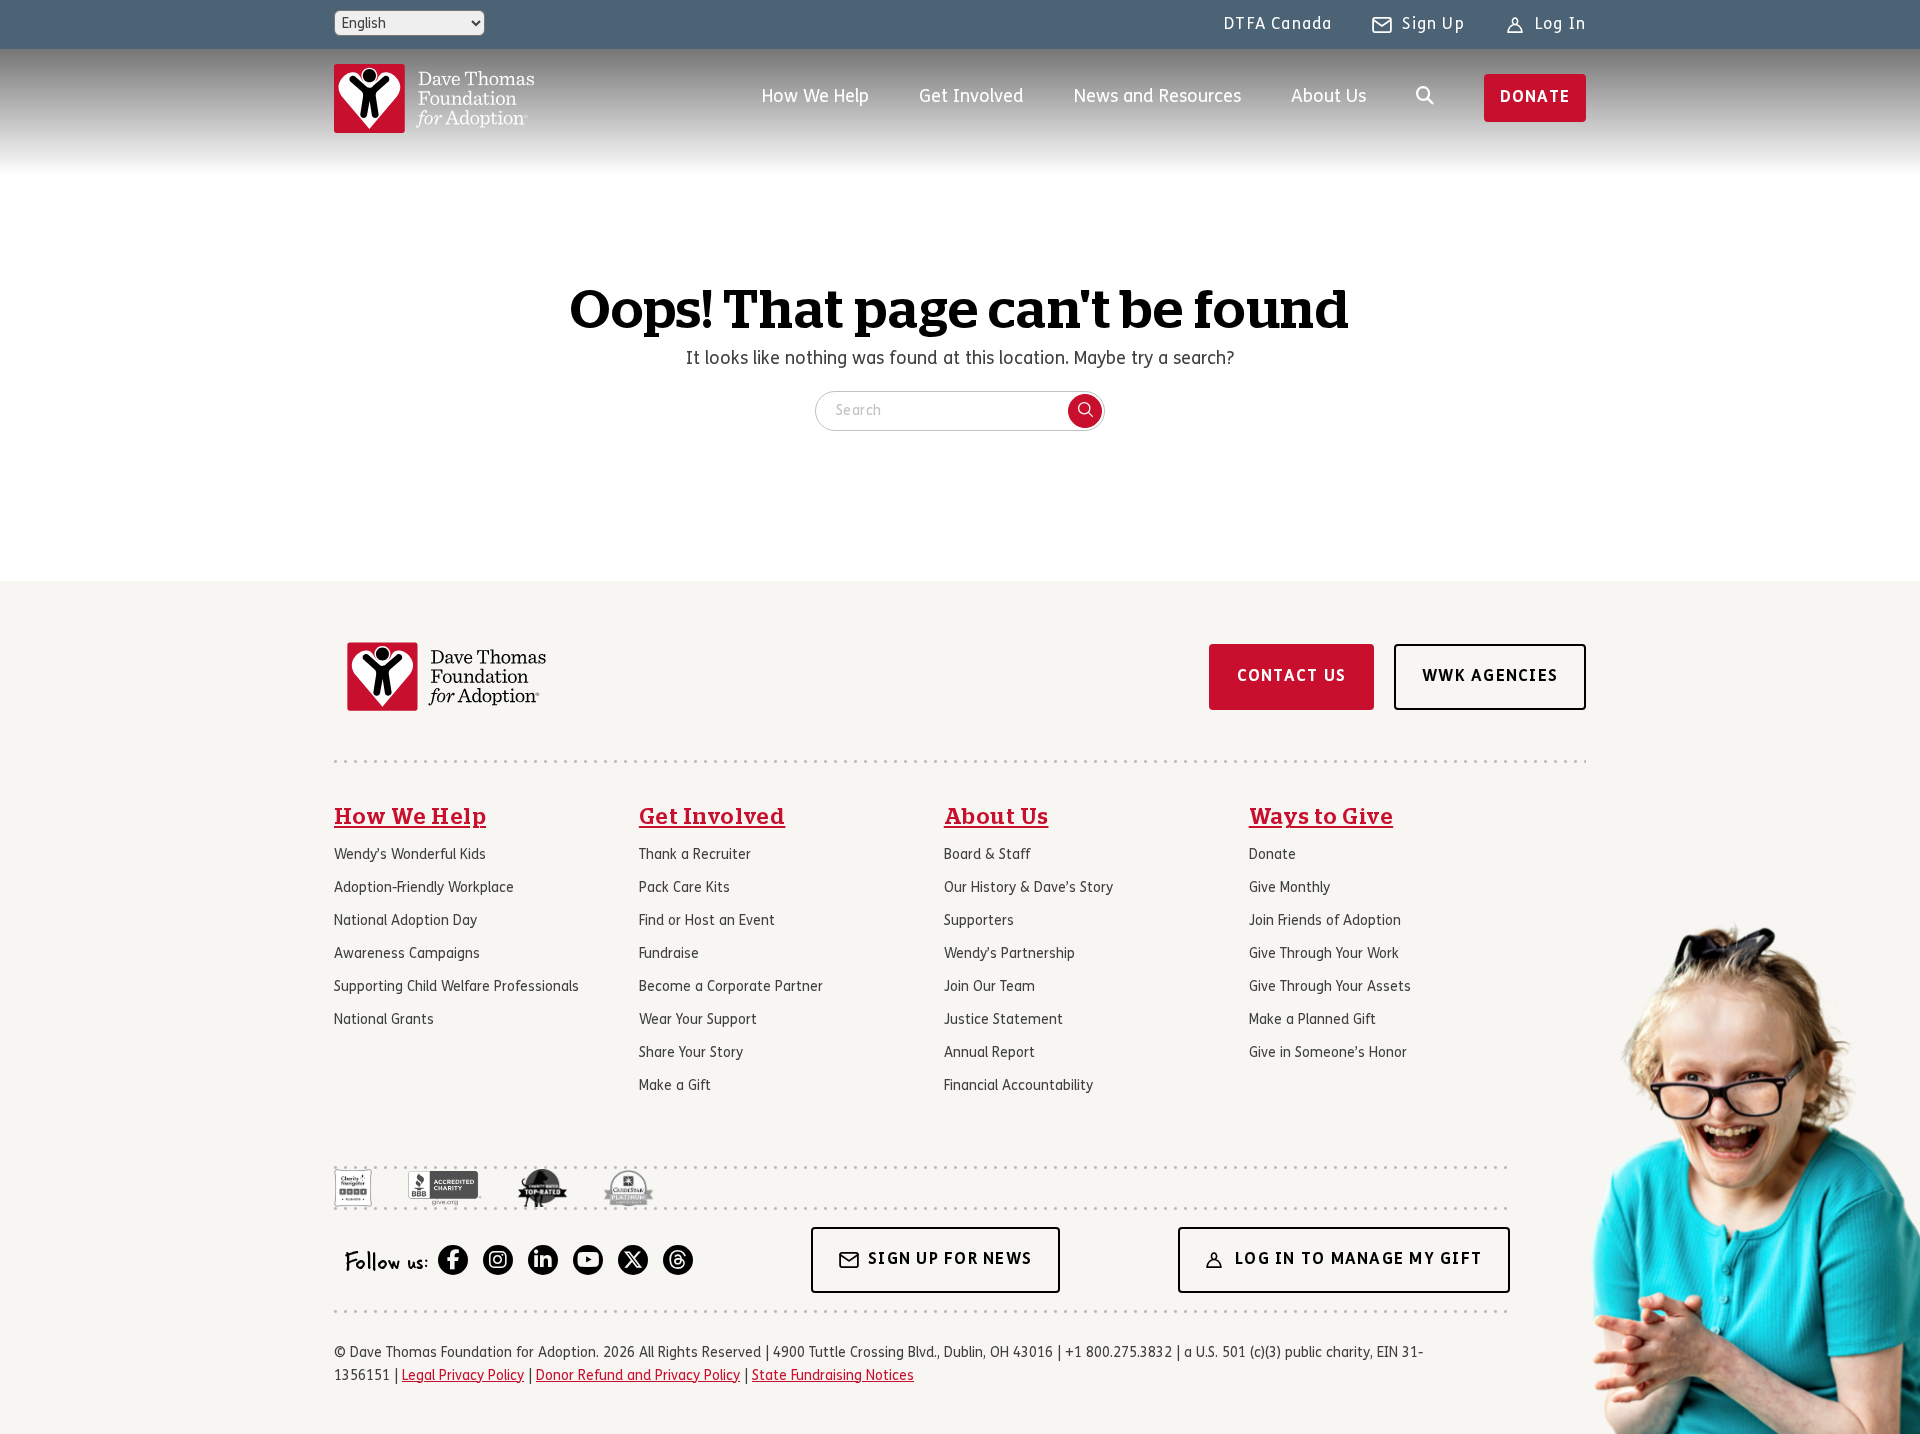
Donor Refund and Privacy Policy (638, 1376)
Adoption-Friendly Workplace (424, 888)
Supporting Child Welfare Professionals (456, 987)
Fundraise (669, 954)
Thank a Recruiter (695, 855)
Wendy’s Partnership (1009, 954)
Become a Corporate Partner (731, 987)
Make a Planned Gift (1312, 1020)
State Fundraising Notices (833, 1376)
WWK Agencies (1490, 677)
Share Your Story (691, 1053)
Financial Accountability (1018, 1086)
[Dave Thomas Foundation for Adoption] (434, 98)
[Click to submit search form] (1085, 411)
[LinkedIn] (543, 1260)
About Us (1328, 97)
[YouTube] (588, 1260)
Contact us (1292, 677)
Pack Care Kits (684, 888)
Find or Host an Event (707, 921)
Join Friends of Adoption (1325, 921)
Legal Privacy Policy (463, 1376)
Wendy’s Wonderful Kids (410, 855)
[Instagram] (498, 1260)
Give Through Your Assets (1330, 987)
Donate (1535, 98)
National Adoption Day (405, 921)
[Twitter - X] (633, 1260)
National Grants (384, 1020)
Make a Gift (675, 1086)
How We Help (815, 97)
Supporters (979, 921)
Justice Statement (1003, 1020)
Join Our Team (989, 987)
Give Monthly (1289, 888)
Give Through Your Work (1324, 954)
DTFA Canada (1278, 25)
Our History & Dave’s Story (1028, 888)
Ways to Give (1321, 817)
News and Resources (1157, 97)
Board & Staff (987, 855)
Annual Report (989, 1053)
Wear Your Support (698, 1020)
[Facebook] (453, 1260)
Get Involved (971, 97)
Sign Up (1433, 25)
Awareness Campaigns (407, 954)
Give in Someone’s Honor (1328, 1053)
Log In (1560, 25)
